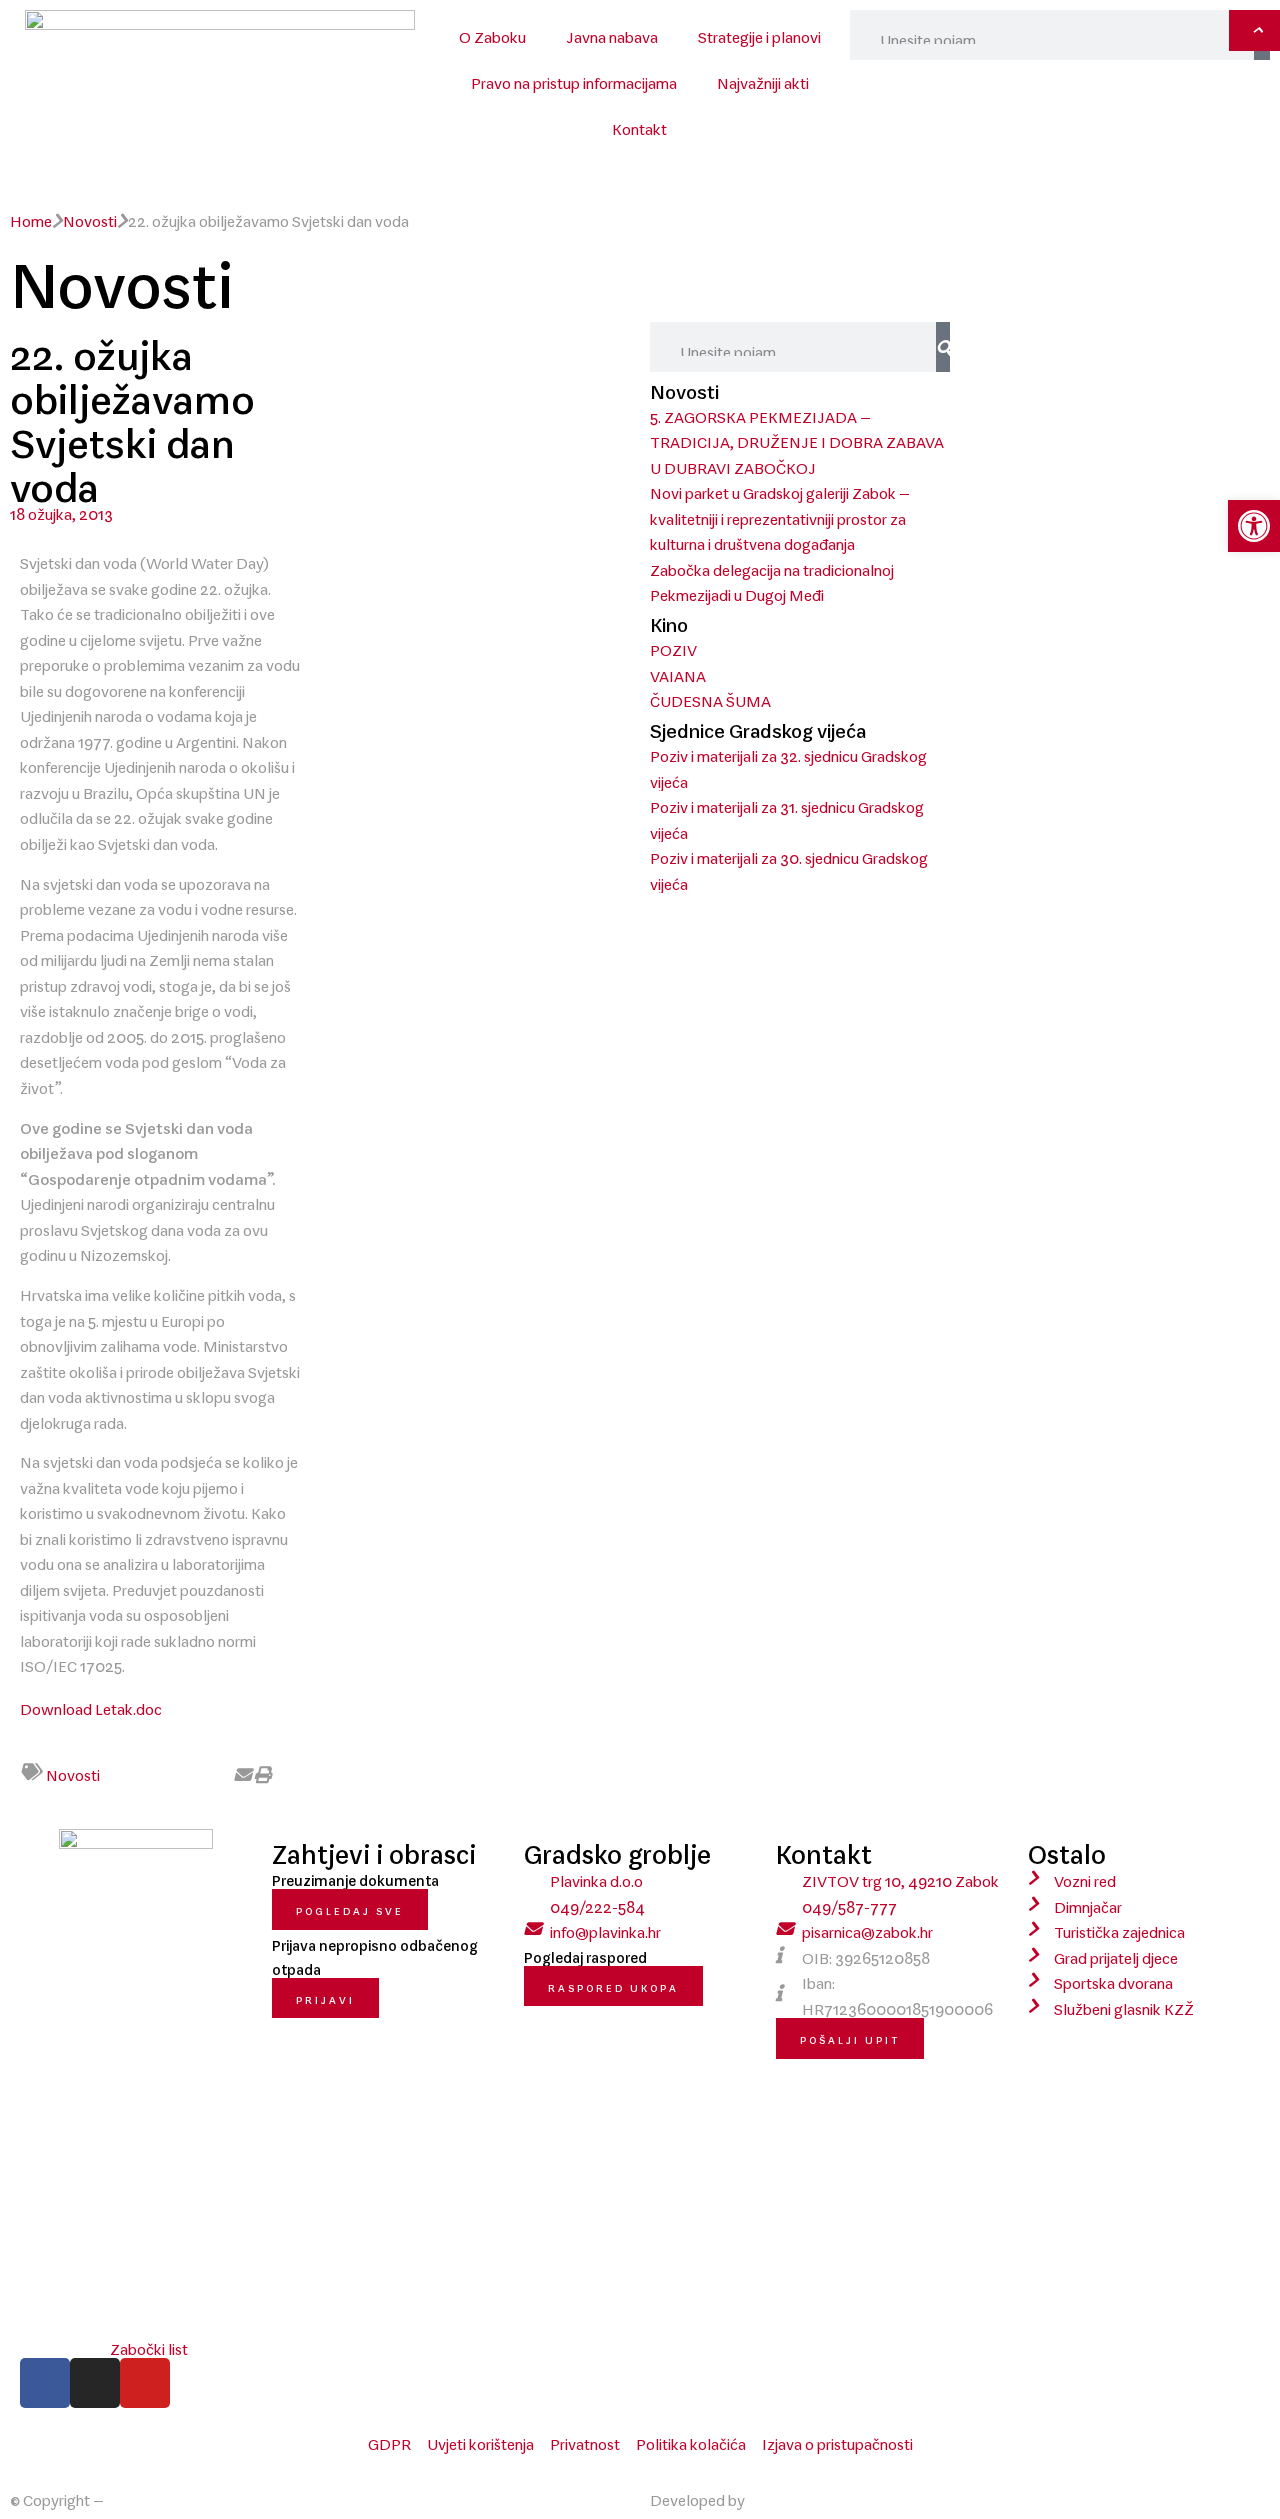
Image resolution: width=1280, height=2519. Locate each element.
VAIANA (678, 672)
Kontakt (639, 125)
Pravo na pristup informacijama (574, 79)
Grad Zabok (147, 2496)
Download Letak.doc (91, 1705)
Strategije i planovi (759, 33)
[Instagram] (95, 2383)
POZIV (673, 646)
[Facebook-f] (45, 2383)
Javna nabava (612, 33)
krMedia (776, 2496)
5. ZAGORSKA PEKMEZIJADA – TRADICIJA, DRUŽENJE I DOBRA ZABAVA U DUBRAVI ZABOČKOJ (797, 438)
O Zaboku (492, 33)
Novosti (90, 217)
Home (31, 217)
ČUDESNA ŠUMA (710, 697)
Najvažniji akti (763, 79)
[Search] (943, 347)
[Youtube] (145, 2383)
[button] (176, 1774)
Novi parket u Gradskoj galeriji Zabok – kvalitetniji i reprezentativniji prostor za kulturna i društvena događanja (780, 514)
